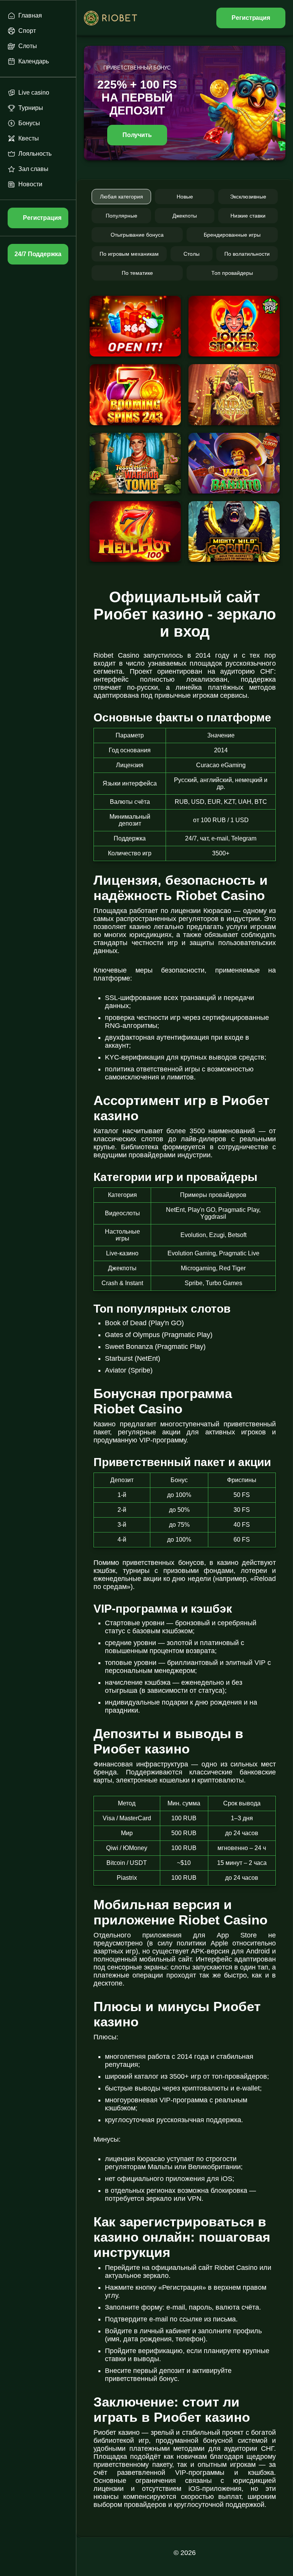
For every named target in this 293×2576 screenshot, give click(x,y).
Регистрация (251, 18)
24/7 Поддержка (38, 254)
